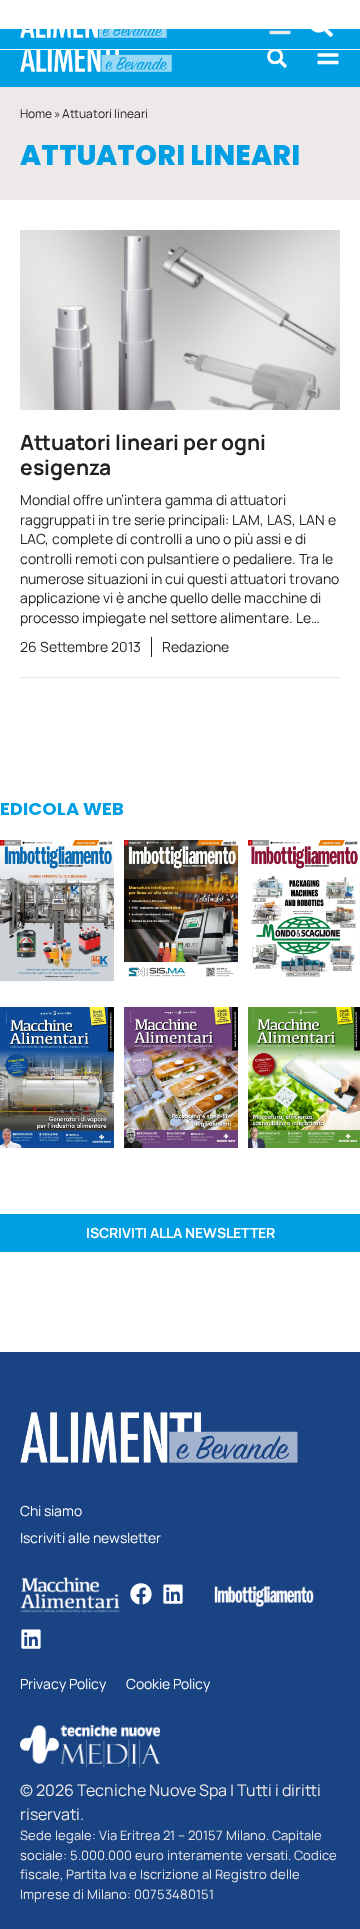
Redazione (195, 646)
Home (36, 113)
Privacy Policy (63, 1684)
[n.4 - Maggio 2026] (181, 913)
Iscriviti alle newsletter (90, 1538)
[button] (277, 58)
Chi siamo (51, 1511)
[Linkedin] (173, 1594)
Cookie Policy (168, 1684)
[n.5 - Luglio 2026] (57, 913)
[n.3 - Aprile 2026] (304, 913)
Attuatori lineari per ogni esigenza (143, 454)
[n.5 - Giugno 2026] (57, 1080)
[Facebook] (141, 1594)
